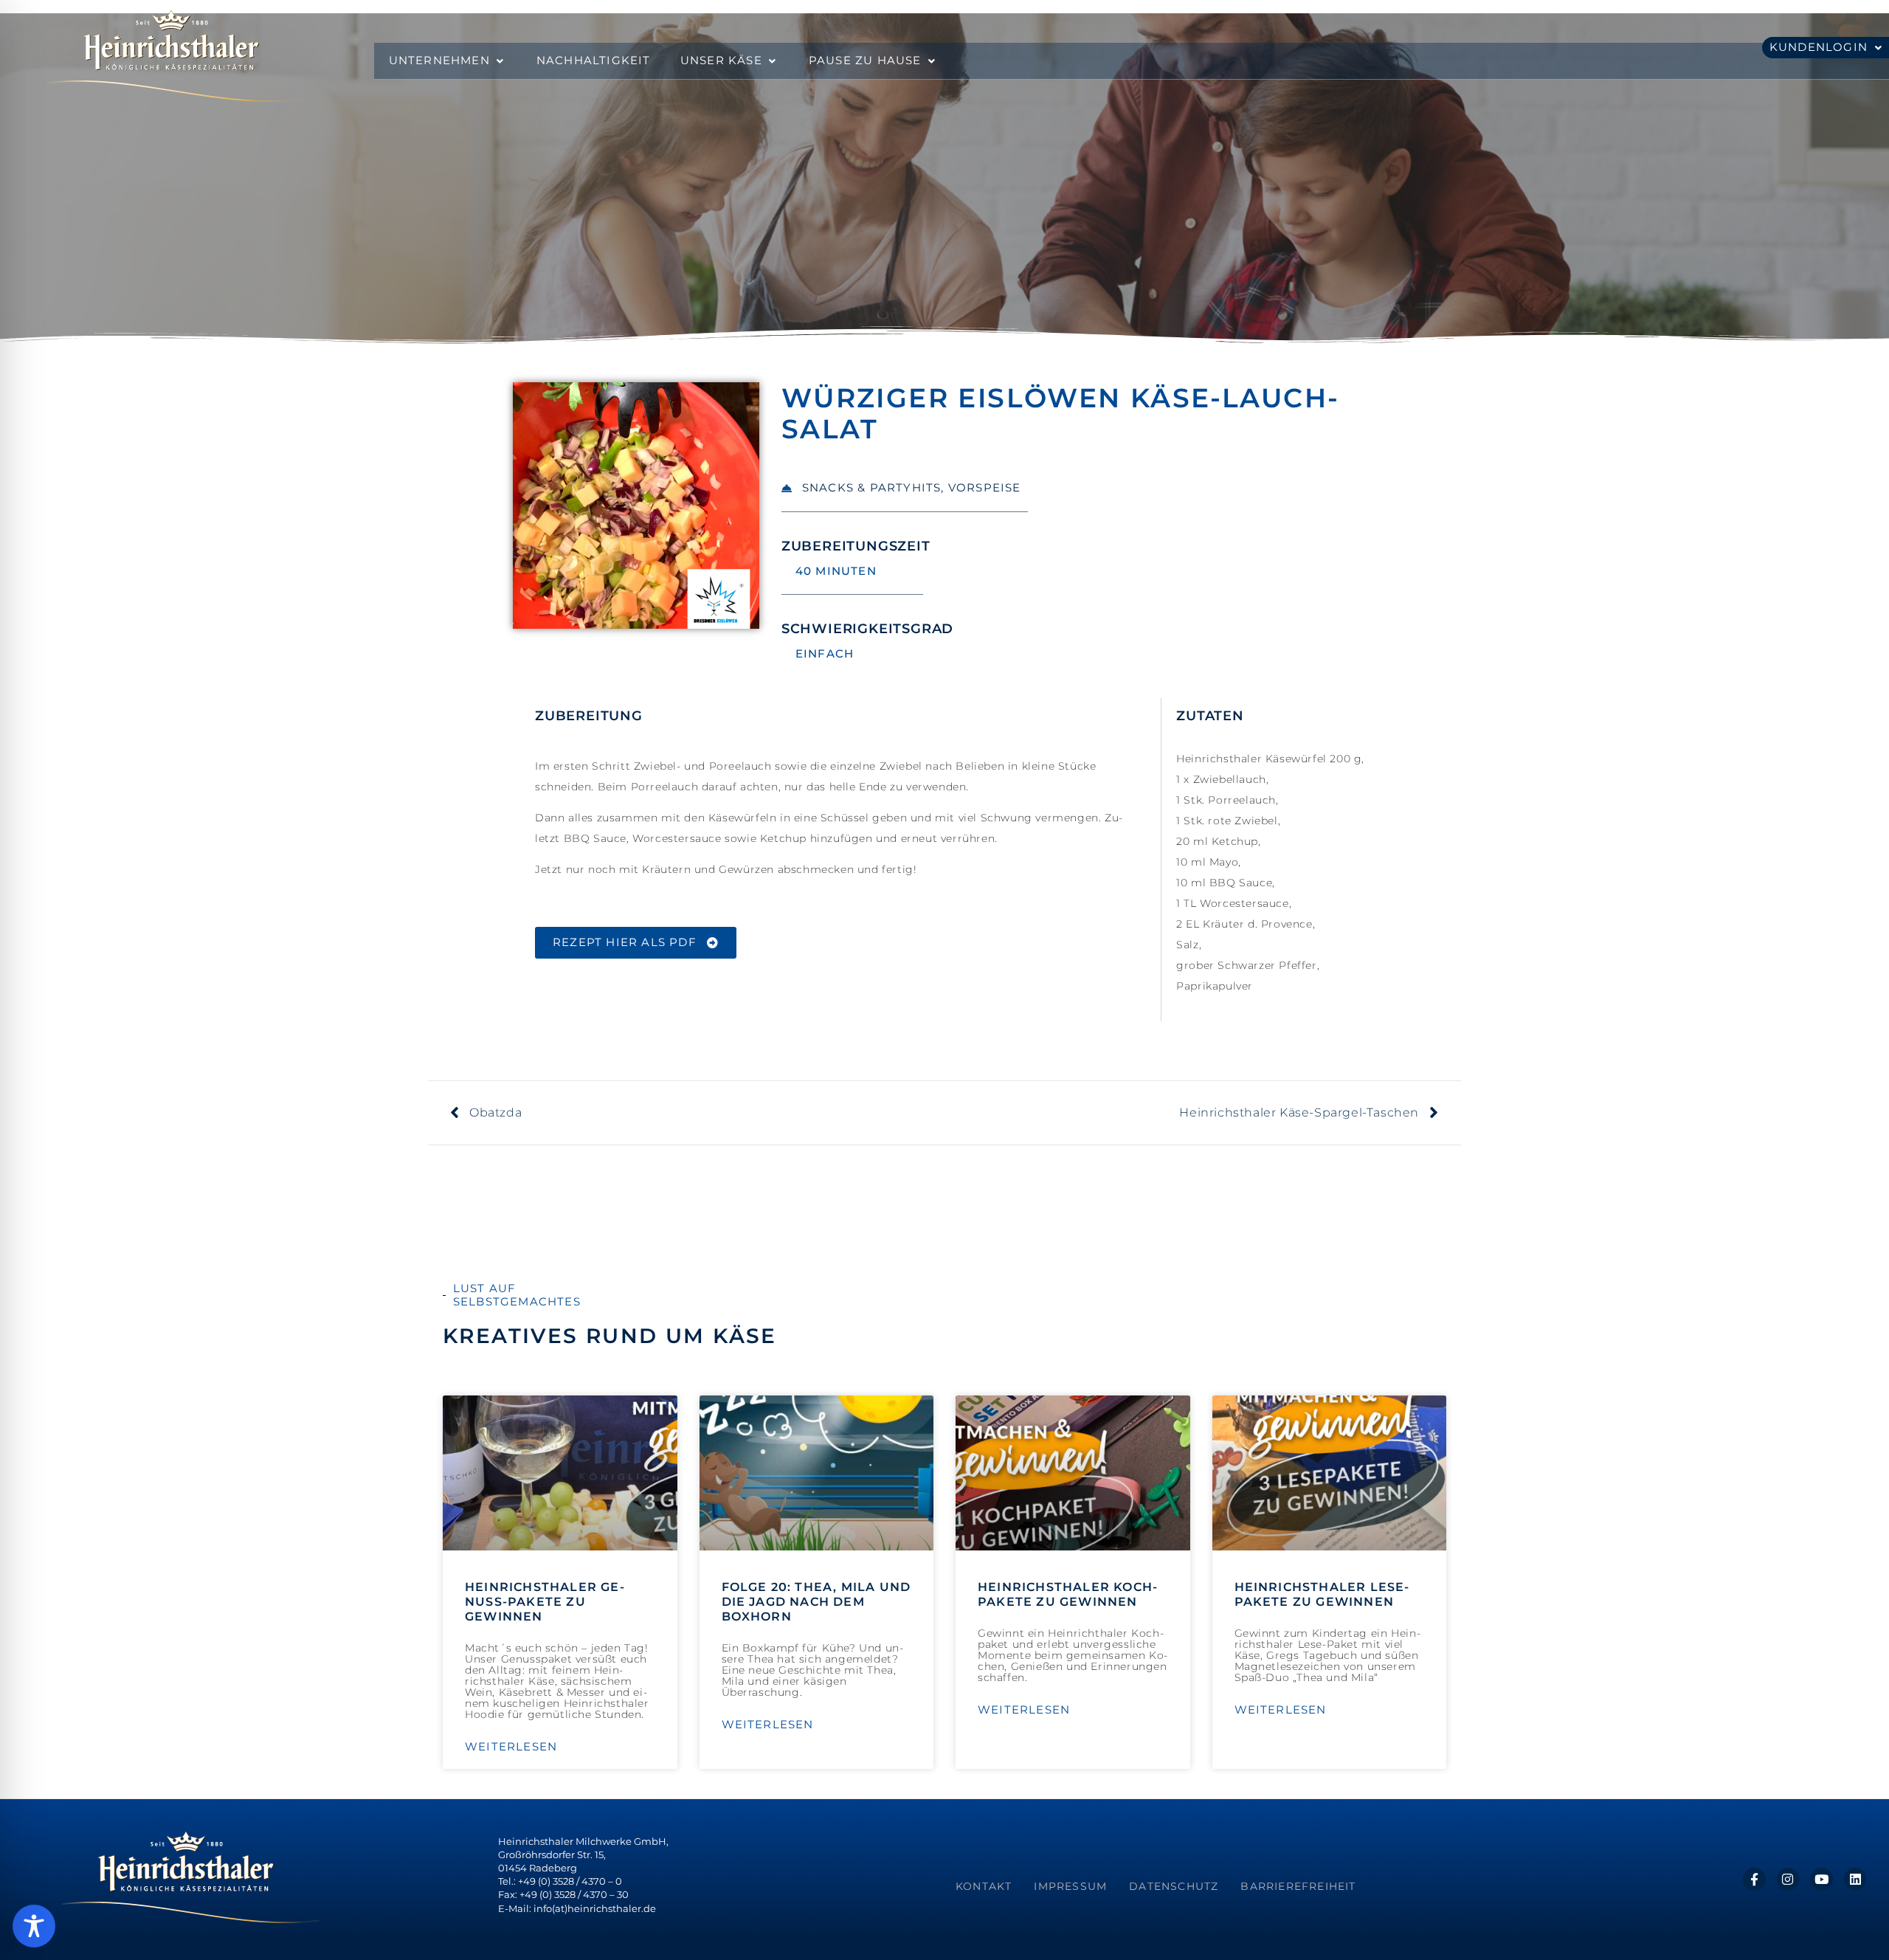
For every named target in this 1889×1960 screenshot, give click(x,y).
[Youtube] (1821, 1879)
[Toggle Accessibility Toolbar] (34, 1926)
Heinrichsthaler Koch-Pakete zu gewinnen (1068, 1594)
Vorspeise (985, 487)
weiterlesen (511, 1747)
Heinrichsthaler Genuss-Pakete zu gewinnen (545, 1602)
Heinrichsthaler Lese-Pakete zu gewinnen (1322, 1594)
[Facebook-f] (1754, 1879)
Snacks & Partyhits (872, 487)
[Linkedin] (1855, 1879)
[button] (448, 61)
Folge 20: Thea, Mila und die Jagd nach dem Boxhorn (816, 1602)
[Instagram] (1788, 1879)
